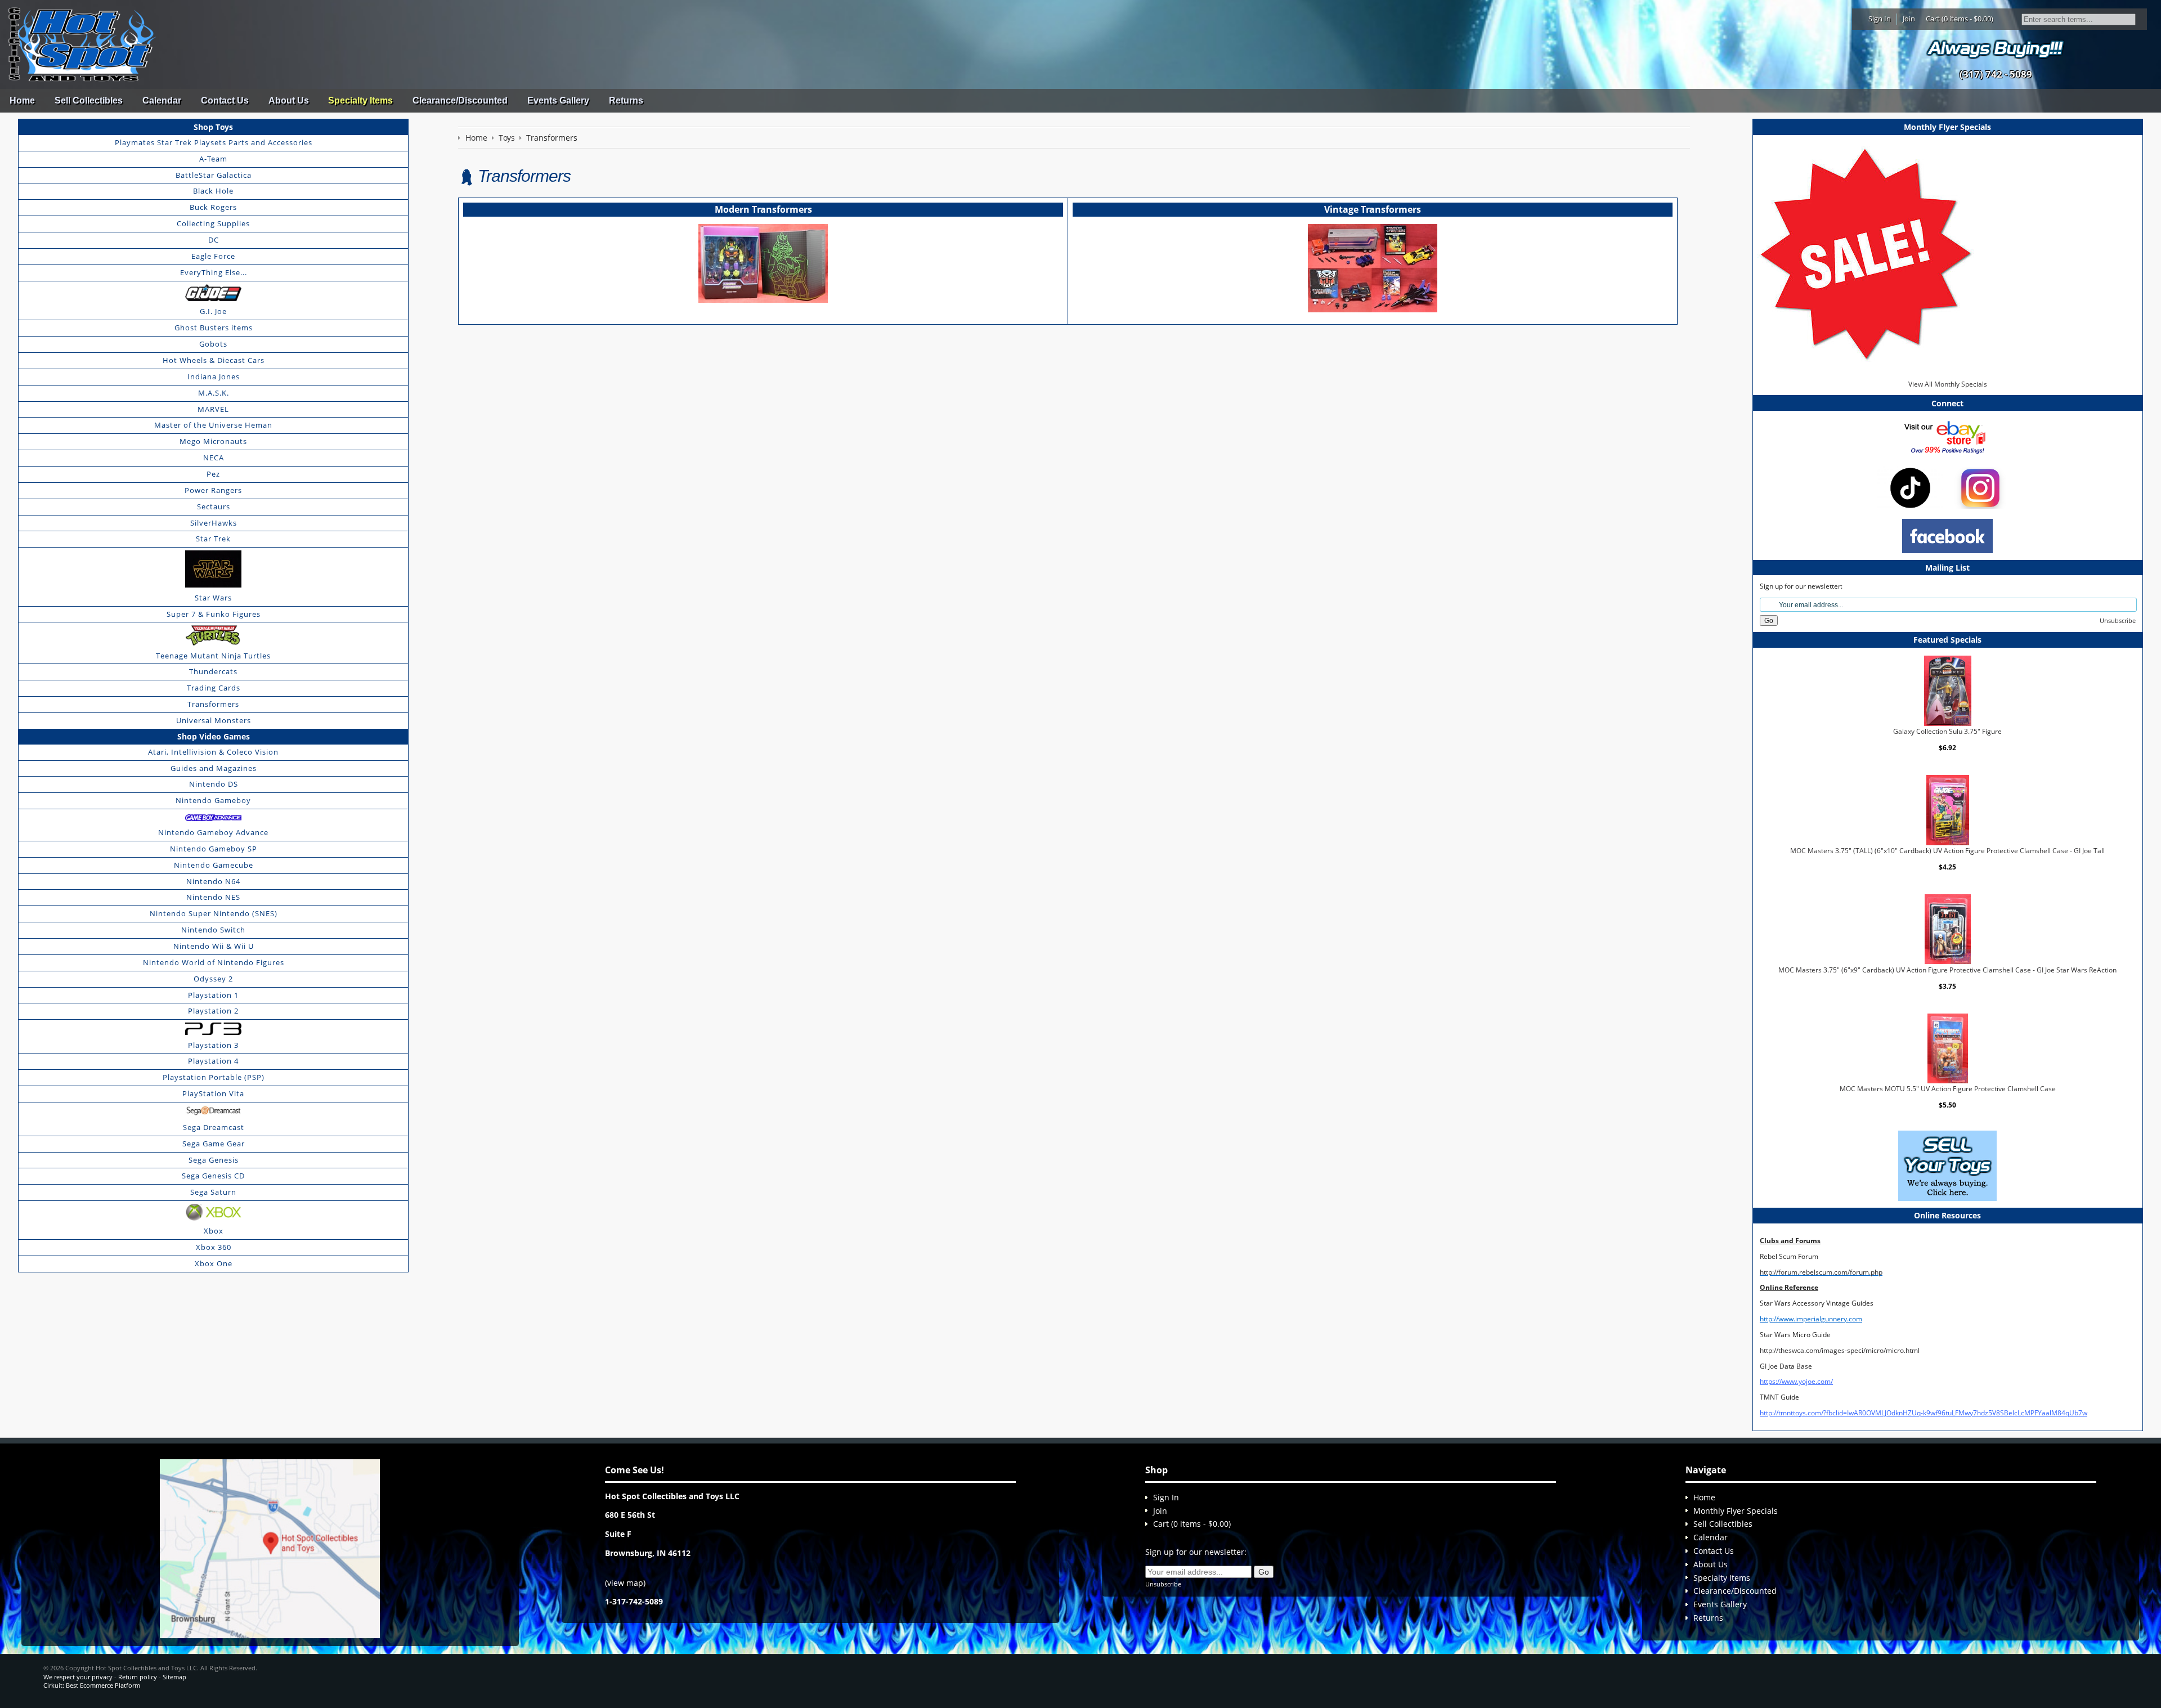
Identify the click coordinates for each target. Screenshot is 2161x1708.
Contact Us (225, 100)
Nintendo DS (214, 784)
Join (1909, 19)
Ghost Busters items (214, 328)
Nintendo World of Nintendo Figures (214, 962)
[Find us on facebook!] (1947, 535)
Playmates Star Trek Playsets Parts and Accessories (214, 142)
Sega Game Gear (214, 1144)
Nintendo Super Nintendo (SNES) (214, 913)
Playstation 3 (213, 1045)
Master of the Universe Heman (213, 425)
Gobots (213, 344)
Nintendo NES (213, 897)
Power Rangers (213, 490)
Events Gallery (558, 100)
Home (22, 100)
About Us (289, 100)
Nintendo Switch (213, 930)
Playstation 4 (213, 1061)
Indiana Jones (214, 376)
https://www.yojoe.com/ (1796, 1381)
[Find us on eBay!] (1947, 436)
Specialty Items (360, 100)
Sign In (1880, 19)
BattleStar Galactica (214, 175)
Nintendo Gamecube (214, 865)
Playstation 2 (213, 1011)
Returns (626, 100)
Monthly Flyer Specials (1736, 1511)
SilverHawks (214, 523)
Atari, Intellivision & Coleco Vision (213, 752)
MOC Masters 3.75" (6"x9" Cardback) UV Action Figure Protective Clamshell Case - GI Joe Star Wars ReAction (1947, 969)
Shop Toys (213, 127)
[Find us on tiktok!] (1910, 487)
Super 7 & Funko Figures (214, 614)
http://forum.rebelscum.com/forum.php (1821, 1272)
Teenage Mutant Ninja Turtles (213, 656)
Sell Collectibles (89, 100)
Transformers (213, 704)
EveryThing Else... (214, 272)
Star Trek (213, 539)
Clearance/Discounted (460, 100)
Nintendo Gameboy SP (214, 849)
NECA (214, 458)
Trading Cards (214, 688)
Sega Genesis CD (213, 1176)
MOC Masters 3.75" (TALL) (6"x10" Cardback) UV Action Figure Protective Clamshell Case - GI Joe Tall (1947, 851)
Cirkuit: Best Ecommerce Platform (92, 1685)
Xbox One (214, 1263)
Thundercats (213, 671)
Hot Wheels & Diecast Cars (214, 360)
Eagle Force (213, 256)
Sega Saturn (213, 1192)
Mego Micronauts (213, 441)
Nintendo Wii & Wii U (214, 946)
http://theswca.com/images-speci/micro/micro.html (1840, 1350)
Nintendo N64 (213, 881)
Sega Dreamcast (214, 1127)
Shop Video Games (214, 736)
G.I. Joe (213, 311)
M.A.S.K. (214, 393)
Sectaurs (214, 506)
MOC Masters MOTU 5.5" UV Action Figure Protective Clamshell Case (1948, 1089)
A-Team (213, 159)
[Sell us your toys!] (1996, 48)
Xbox (214, 1231)
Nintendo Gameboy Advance (213, 832)
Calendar (162, 100)
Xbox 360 (214, 1247)
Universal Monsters (214, 720)
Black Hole (213, 191)
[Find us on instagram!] (1980, 487)
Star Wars (213, 598)
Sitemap (174, 1677)
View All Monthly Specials (1948, 384)
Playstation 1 (213, 995)
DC (214, 240)
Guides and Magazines (214, 768)
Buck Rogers (213, 207)
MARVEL (213, 409)
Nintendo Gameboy (213, 800)
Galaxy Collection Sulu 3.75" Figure (1947, 731)
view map (625, 1583)
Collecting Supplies (213, 223)
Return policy (138, 1677)
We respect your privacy (78, 1677)
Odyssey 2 (213, 979)
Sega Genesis (214, 1160)
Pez (213, 474)
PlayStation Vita (213, 1093)
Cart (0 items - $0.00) (1960, 19)
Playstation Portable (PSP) (214, 1077)
